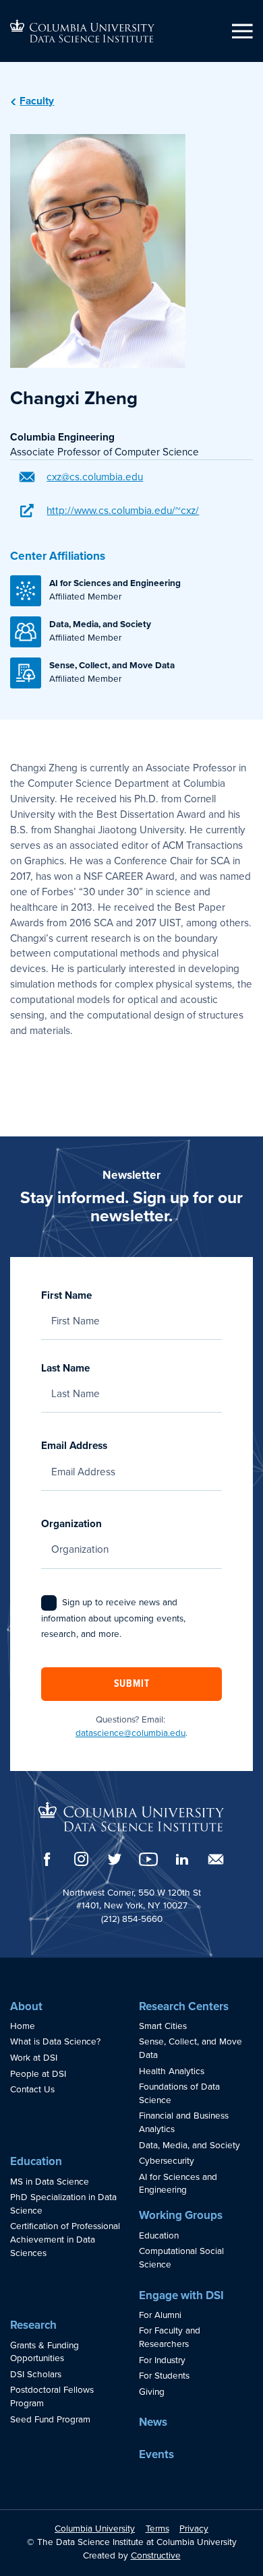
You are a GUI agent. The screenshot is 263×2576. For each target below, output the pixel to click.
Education (36, 2161)
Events (156, 2454)
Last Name (65, 1368)
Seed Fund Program (50, 2420)
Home (23, 2026)
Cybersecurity (167, 2161)
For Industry (162, 2360)
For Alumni (160, 2315)
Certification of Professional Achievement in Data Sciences (65, 2240)
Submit (132, 1684)
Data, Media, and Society (189, 2146)
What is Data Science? (55, 2042)
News (153, 2422)
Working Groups (181, 2215)
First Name (66, 1295)
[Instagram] (81, 1859)
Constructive (156, 2556)
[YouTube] (148, 1859)
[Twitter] (115, 1859)
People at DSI (38, 2074)
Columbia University (95, 2529)
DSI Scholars (36, 2375)
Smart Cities (163, 2026)
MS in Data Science (50, 2182)
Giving (152, 2392)
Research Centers (184, 2006)
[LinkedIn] (182, 1859)
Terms (157, 2529)
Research (33, 2325)
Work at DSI (34, 2058)
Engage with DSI (181, 2295)
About (26, 2006)
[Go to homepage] (82, 31)
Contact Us (32, 2090)
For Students (164, 2376)
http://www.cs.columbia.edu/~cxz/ (123, 511)
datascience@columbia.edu (130, 1733)
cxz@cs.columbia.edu (95, 477)
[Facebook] (47, 1859)
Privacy (194, 2529)
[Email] (216, 1859)
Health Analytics (172, 2071)
